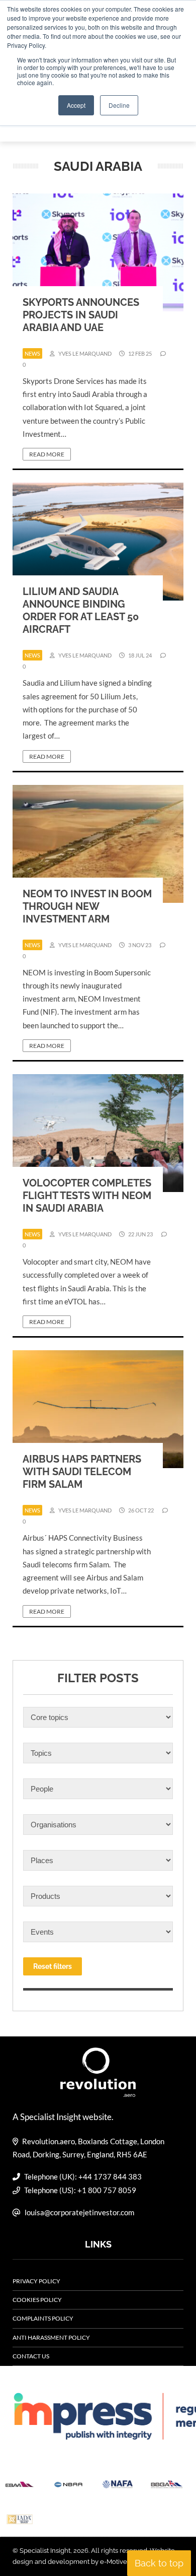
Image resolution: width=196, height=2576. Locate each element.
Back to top (159, 2563)
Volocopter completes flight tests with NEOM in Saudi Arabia (87, 1196)
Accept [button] (76, 105)
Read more (47, 454)
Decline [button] (119, 105)
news (32, 353)
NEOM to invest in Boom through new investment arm (87, 906)
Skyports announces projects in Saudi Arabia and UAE (81, 315)
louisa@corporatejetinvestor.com (79, 2212)
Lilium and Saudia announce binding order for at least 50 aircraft (81, 610)
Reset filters (53, 1966)
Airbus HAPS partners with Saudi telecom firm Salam (82, 1472)
